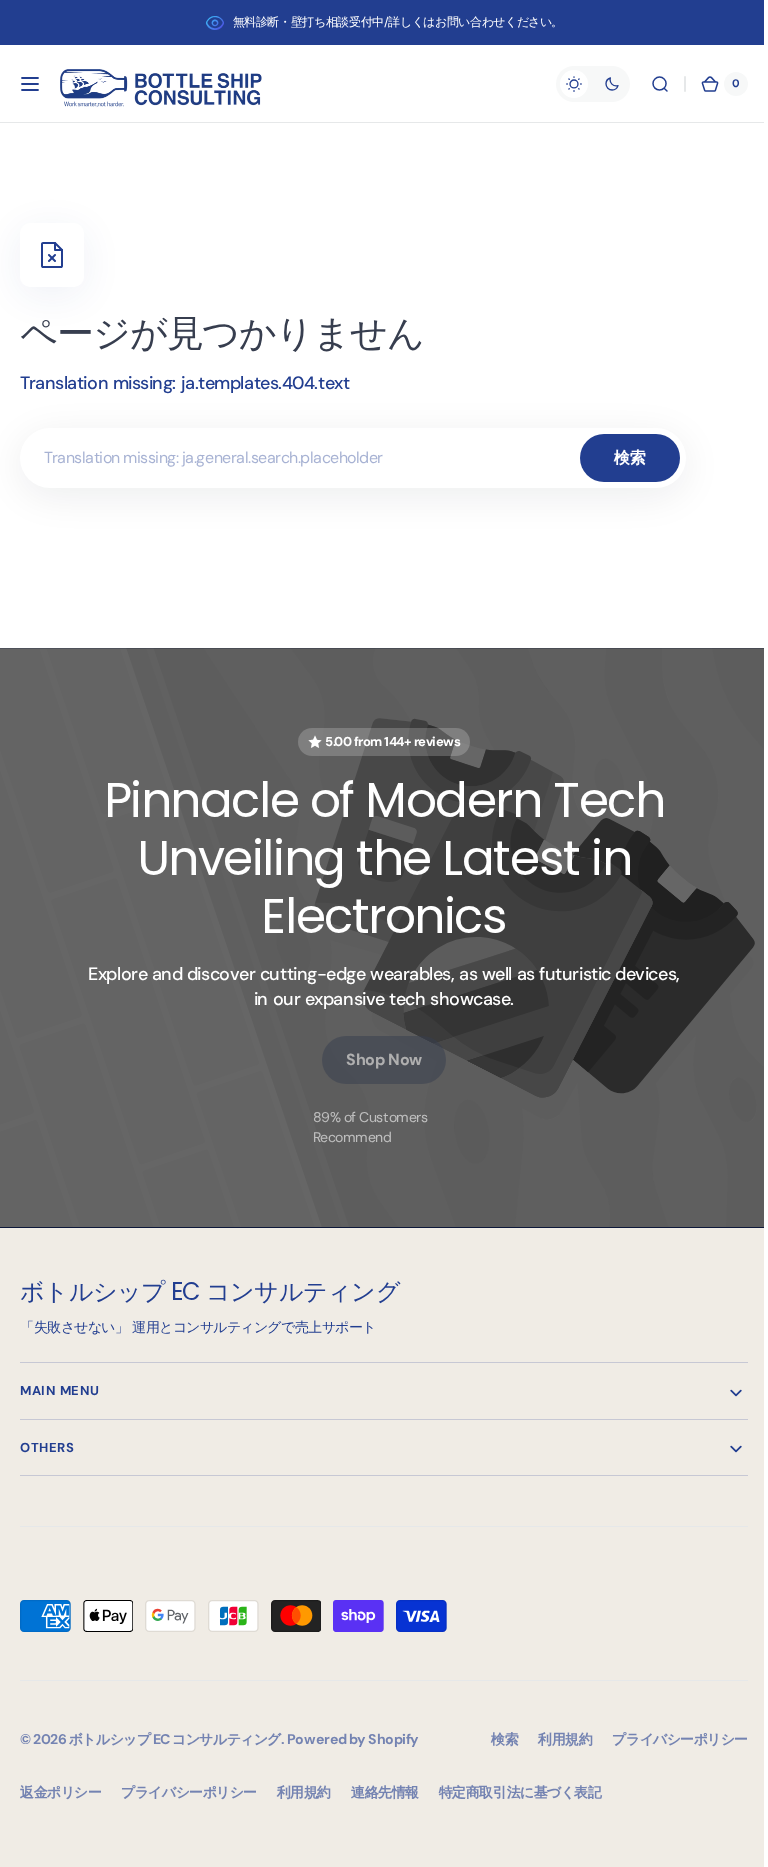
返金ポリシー (60, 1792)
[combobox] (353, 458)
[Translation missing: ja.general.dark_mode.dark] (578, 84)
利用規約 (304, 1792)
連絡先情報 (385, 1792)
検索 (629, 457)
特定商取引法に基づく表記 (520, 1792)
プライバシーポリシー (189, 1792)
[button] (30, 84)
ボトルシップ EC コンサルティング (175, 1739)
